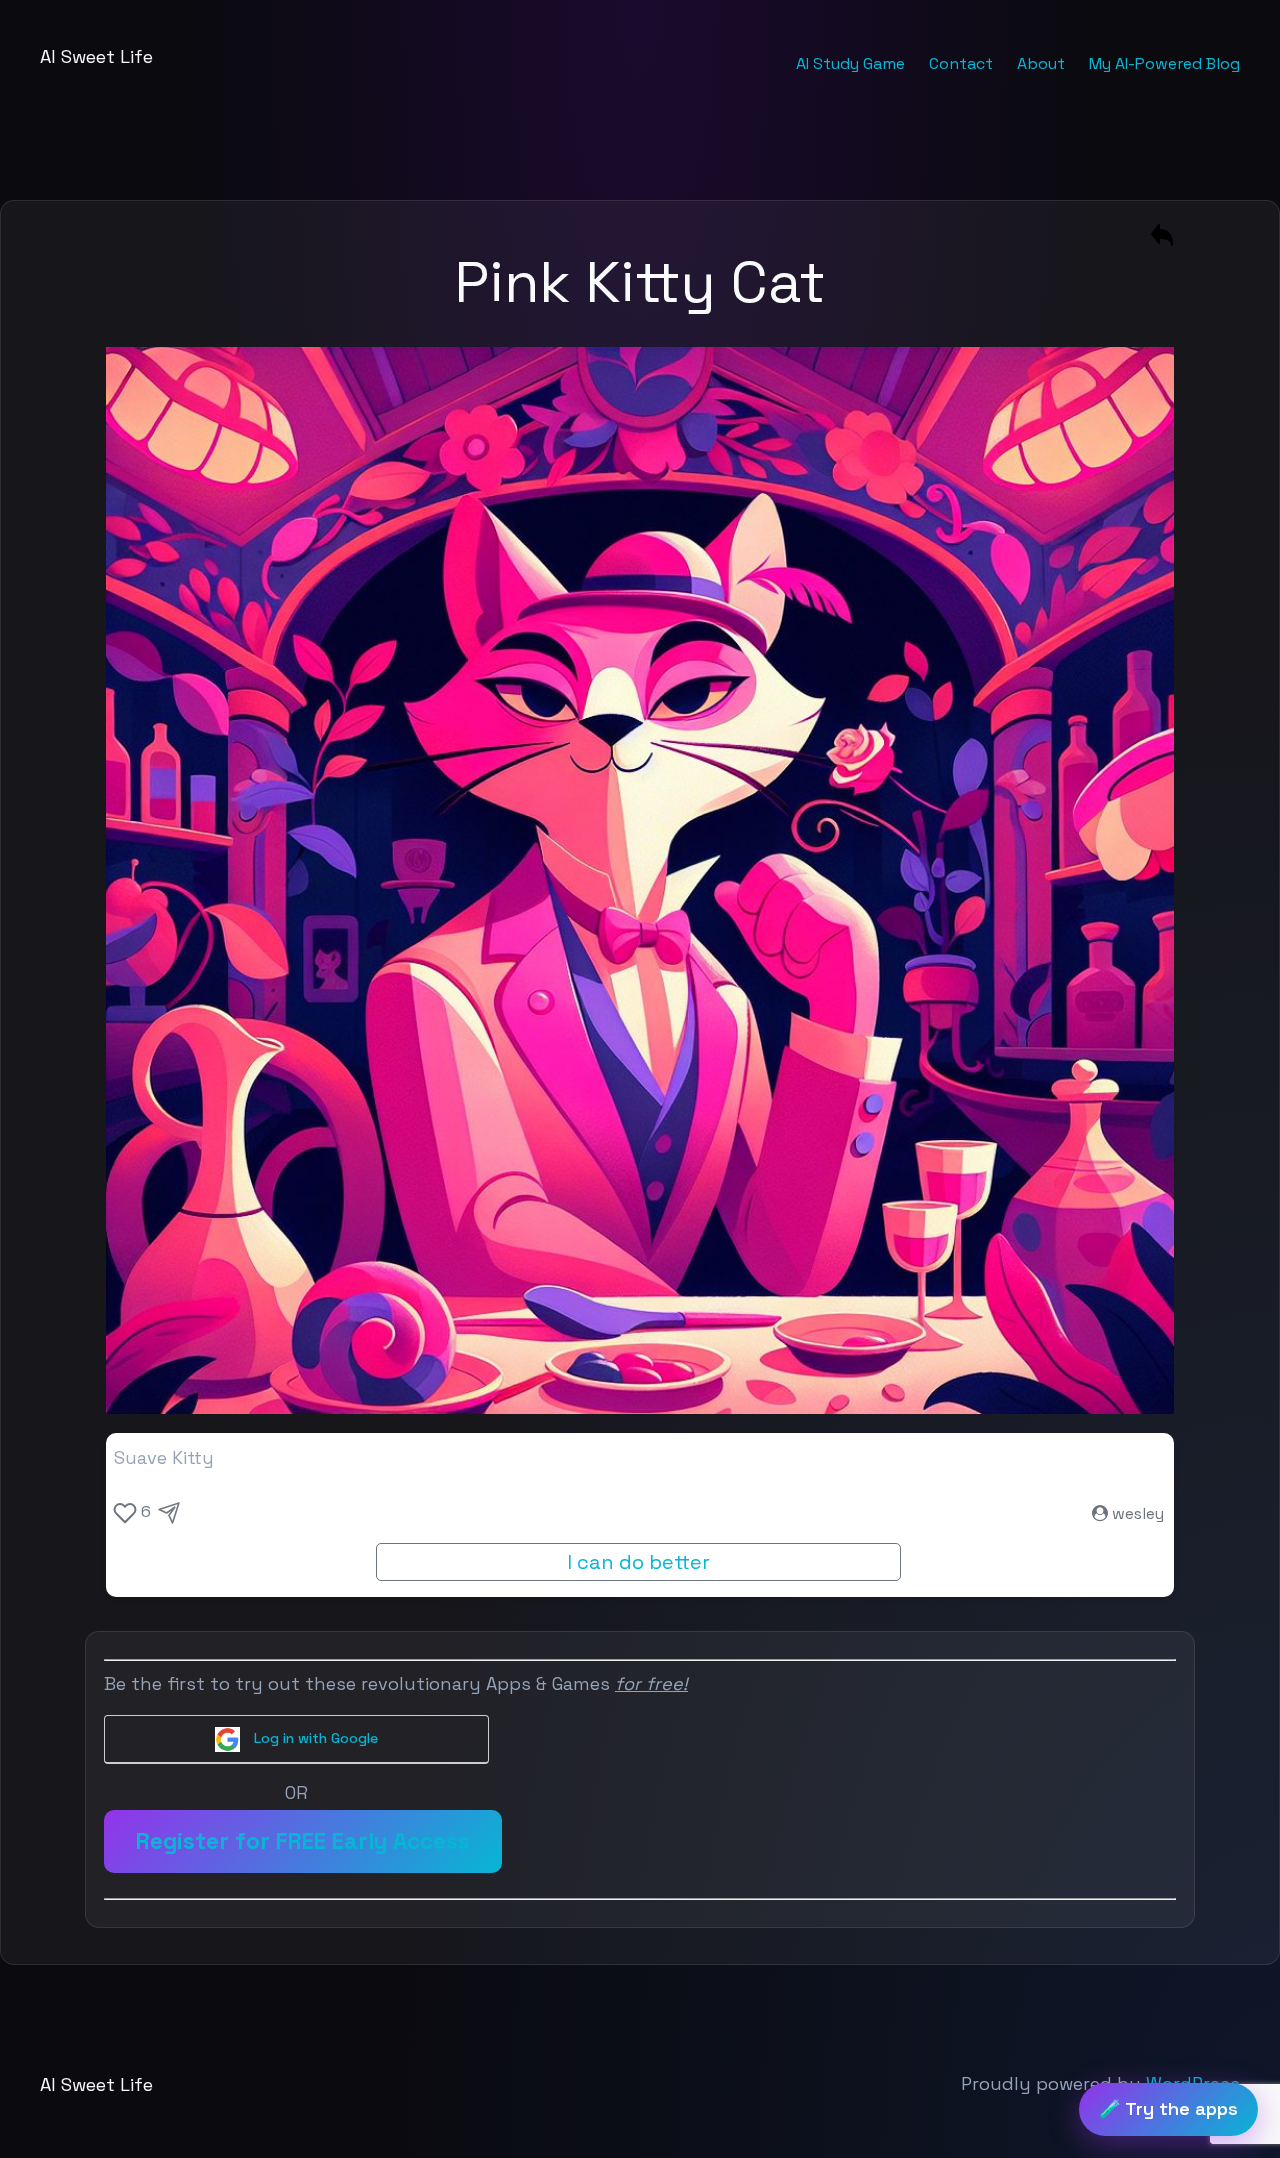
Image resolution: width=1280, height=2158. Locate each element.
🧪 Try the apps (1168, 2108)
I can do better (638, 1562)
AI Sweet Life (96, 56)
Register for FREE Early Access (303, 1841)
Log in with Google (314, 1738)
